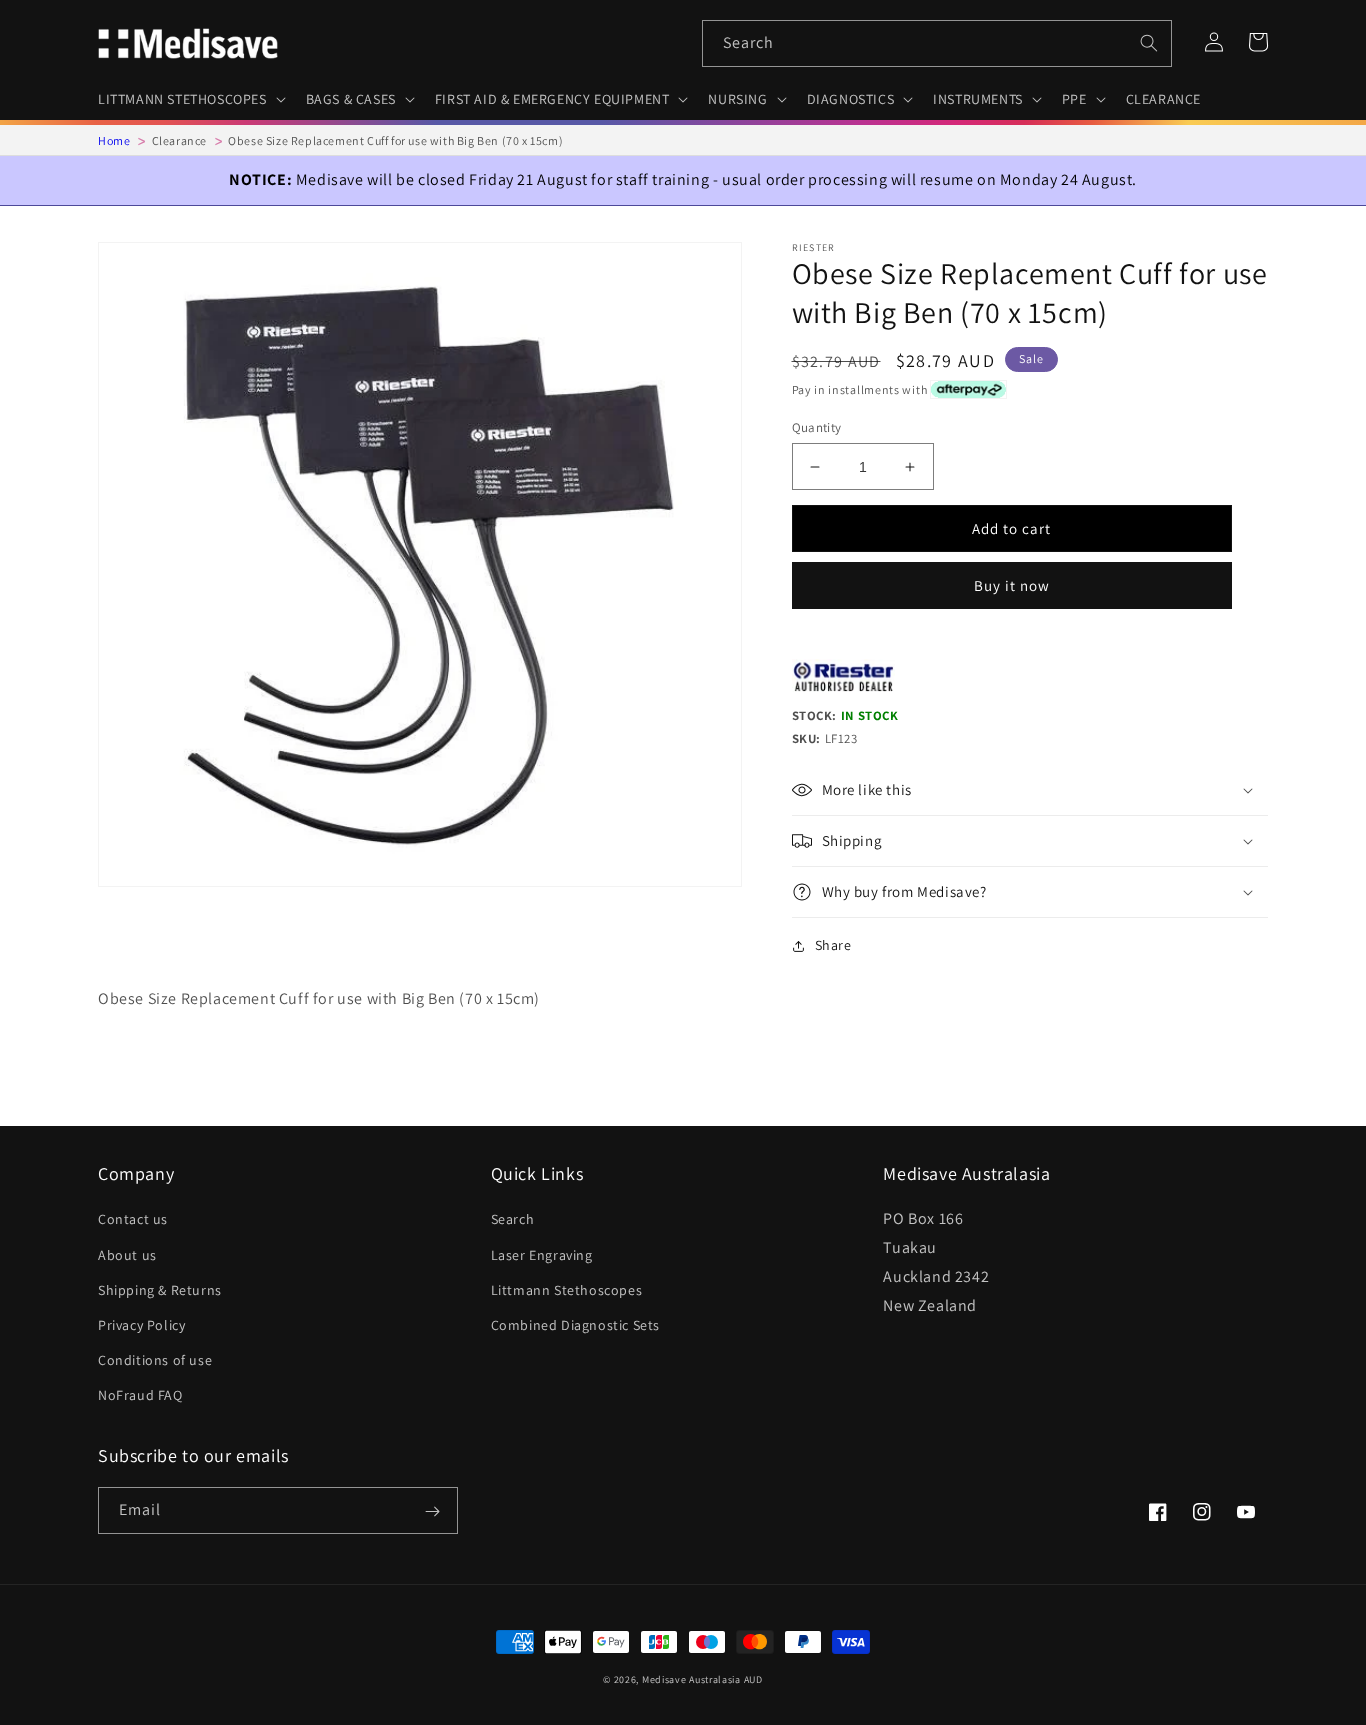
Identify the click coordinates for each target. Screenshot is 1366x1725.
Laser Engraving (542, 1255)
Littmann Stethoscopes (567, 1290)
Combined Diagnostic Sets (575, 1325)
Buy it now (1012, 585)
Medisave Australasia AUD (702, 1679)
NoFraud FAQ (140, 1395)
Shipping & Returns (160, 1290)
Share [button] (833, 945)
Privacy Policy (141, 1325)
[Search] (1149, 43)
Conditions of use (155, 1360)
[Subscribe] (432, 1512)
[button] (190, 99)
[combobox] (937, 43)
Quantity (817, 427)
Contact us (133, 1219)
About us (127, 1255)
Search (513, 1219)
